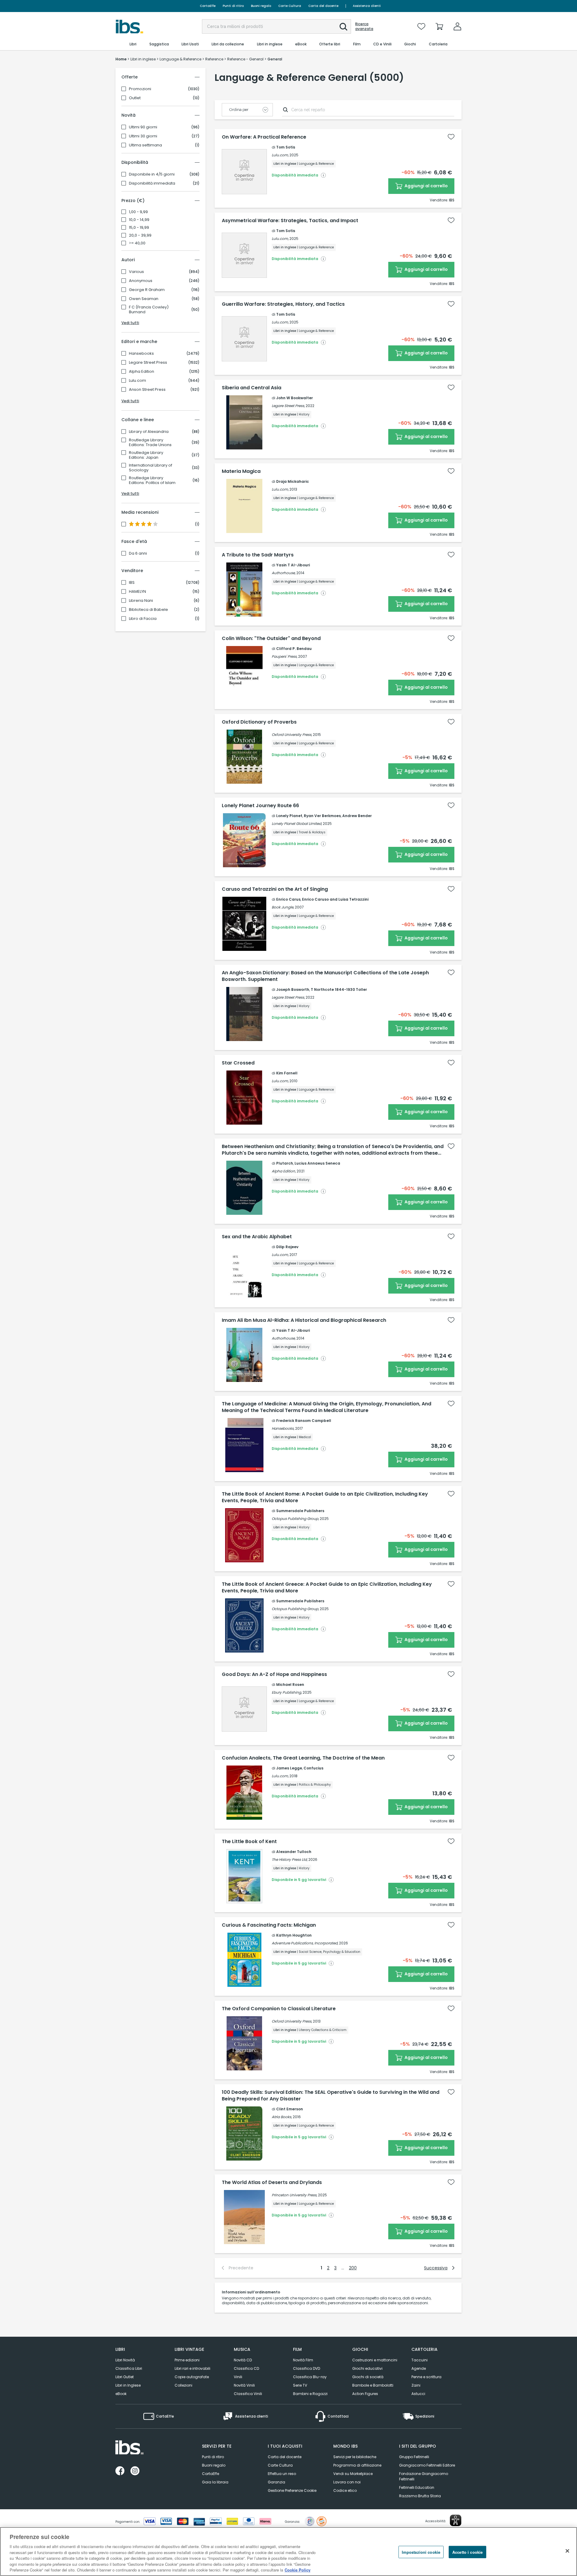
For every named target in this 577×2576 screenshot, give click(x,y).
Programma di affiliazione (357, 2465)
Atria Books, (282, 2117)
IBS (132, 583)
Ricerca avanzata (364, 26)
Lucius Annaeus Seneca (317, 1163)
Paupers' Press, (284, 656)
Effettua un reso (282, 2474)
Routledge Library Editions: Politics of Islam (152, 480)
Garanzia (276, 2482)
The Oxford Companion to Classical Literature (279, 2009)
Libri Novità (125, 2360)
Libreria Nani (141, 601)
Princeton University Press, (294, 2195)
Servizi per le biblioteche (355, 2457)
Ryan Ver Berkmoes (322, 816)
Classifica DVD (307, 2368)
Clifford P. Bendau (294, 649)
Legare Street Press (148, 363)
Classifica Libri (129, 2368)
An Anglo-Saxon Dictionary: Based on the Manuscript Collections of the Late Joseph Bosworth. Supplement (325, 976)
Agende (419, 2368)
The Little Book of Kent (249, 1842)
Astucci (418, 2394)
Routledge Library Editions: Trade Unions (150, 443)
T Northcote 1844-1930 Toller (339, 989)
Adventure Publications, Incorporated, (305, 1943)
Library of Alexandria (149, 432)
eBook (121, 2394)
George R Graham (147, 290)
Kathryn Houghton (294, 1935)
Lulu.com (137, 381)
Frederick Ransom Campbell (304, 1421)
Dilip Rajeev (287, 1247)
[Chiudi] (567, 2551)
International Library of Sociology (151, 468)
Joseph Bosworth (293, 989)
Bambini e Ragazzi (310, 2394)
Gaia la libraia (215, 2482)
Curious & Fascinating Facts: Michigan (269, 1925)
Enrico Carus (288, 899)
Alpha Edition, (284, 1171)
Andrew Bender (357, 816)
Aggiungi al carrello (426, 186)
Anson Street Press (147, 390)
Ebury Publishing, (287, 1692)
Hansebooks (141, 354)
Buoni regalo (261, 6)
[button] (343, 27)
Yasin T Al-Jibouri (293, 565)
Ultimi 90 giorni (143, 127)
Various (136, 272)
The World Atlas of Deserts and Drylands (272, 2182)
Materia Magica (241, 471)
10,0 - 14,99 (139, 220)
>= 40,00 (137, 243)
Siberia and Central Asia (252, 388)
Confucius (313, 1768)
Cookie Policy (298, 2570)
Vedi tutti (130, 323)
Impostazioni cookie (421, 2552)
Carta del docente (323, 6)
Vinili (238, 2377)
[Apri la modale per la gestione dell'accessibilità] (456, 2520)
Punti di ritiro (233, 6)
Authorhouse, (284, 573)
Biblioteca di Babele (148, 610)
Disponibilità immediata (152, 183)
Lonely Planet (289, 816)
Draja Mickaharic (293, 481)
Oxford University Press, (292, 735)
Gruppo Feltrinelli (414, 2457)
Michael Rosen (290, 1685)
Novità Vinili (244, 2385)
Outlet (135, 98)
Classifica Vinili (248, 2394)
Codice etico (345, 2490)
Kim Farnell (287, 1073)
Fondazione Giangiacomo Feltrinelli (424, 2476)
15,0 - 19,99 (139, 228)
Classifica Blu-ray (310, 2377)
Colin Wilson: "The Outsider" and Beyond (271, 639)
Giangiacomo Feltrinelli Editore (427, 2465)
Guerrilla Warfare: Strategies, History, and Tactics (283, 304)
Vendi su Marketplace (353, 2474)
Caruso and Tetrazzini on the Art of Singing (275, 889)
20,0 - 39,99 (140, 235)
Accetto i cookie (467, 2552)
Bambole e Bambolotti (373, 2385)
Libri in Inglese (128, 2385)
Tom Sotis (286, 147)
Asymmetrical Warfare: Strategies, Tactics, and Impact (290, 221)
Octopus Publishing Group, (295, 1519)
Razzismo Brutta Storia (420, 2496)
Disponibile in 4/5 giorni (152, 174)
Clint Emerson (290, 2109)
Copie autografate (192, 2377)
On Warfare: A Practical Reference (264, 137)
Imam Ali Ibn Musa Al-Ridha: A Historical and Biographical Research (304, 1320)
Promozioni (140, 89)
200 (353, 2268)
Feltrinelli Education (417, 2487)
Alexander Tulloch (294, 1852)
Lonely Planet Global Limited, (297, 824)
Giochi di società (368, 2377)
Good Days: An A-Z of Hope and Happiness (274, 1674)
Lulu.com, (280, 155)
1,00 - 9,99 (138, 212)
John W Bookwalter (295, 398)
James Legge (289, 1768)
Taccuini (420, 2360)
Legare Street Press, (288, 406)
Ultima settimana (145, 145)
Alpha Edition (142, 372)
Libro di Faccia (143, 619)
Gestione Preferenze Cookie (292, 2490)
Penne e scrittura (426, 2377)
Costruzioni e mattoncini (375, 2360)
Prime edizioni (187, 2360)
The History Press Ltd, (290, 1859)
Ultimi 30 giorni (143, 136)
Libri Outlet (125, 2377)
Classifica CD (246, 2368)
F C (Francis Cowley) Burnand (149, 310)
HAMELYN (137, 592)
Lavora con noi (347, 2482)
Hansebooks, (283, 1428)
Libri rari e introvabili (192, 2368)
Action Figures (365, 2394)
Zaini (416, 2385)
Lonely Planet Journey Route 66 (260, 806)
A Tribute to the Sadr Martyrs (258, 555)
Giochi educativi (367, 2368)
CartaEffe (208, 6)
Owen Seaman (144, 299)
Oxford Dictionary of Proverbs (259, 722)
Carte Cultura (290, 6)
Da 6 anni (138, 553)
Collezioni (183, 2385)
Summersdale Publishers (300, 1511)
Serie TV (300, 2385)
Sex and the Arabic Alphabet (257, 1237)
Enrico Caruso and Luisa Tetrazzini (335, 899)
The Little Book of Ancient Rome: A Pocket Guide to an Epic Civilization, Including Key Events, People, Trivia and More (325, 1497)
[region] (288, 2551)
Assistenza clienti (367, 6)
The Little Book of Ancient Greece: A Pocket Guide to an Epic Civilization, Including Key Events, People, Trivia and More (327, 1588)
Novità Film (303, 2360)
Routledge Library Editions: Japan (146, 455)
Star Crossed (238, 1063)
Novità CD (243, 2360)
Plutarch (285, 1163)
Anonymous (141, 281)
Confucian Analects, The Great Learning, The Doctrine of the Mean (303, 1758)
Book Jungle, (283, 907)
